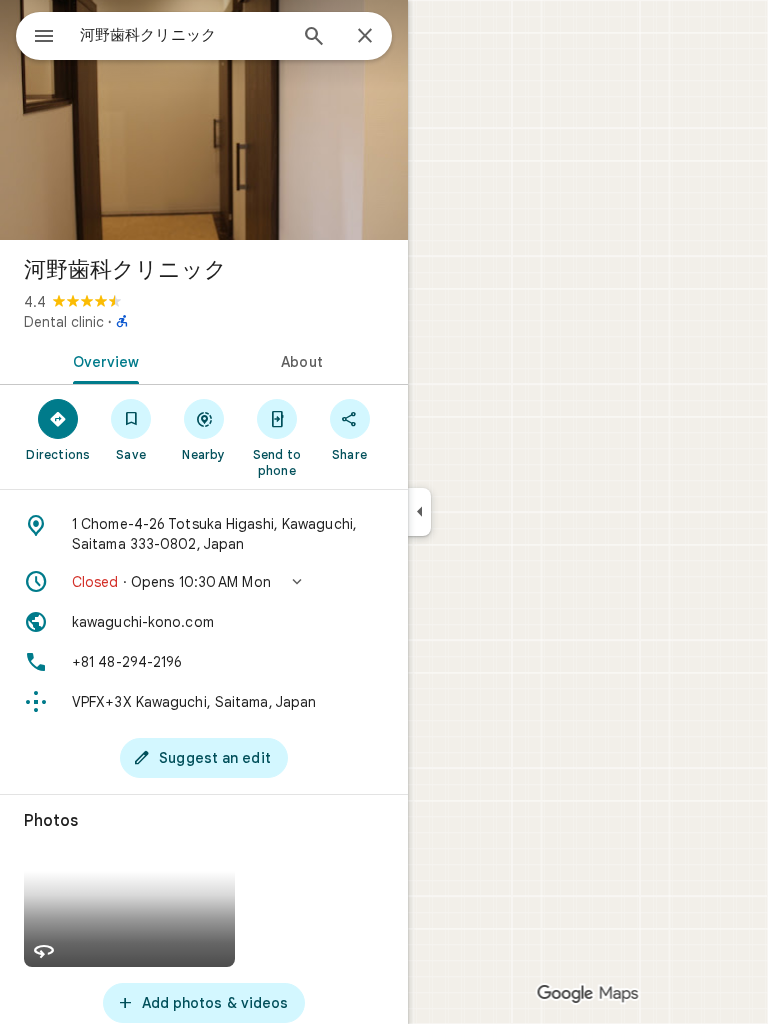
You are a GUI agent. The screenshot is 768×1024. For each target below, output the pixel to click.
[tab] (102, 360)
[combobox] (183, 35)
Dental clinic (64, 322)
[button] (204, 582)
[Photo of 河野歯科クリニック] (204, 120)
